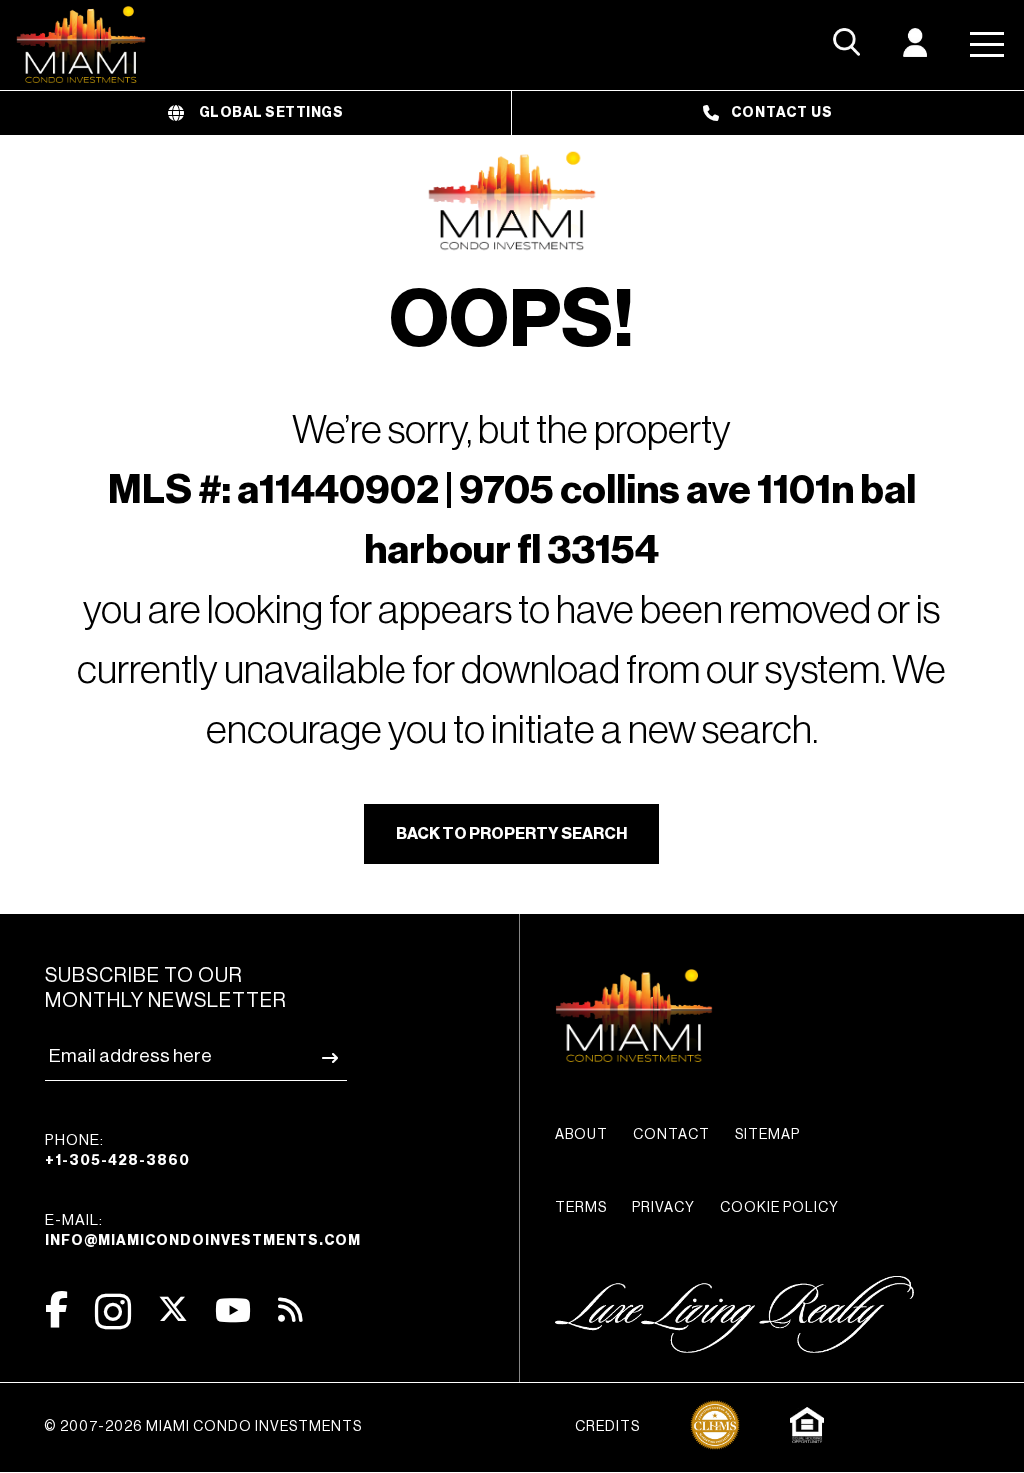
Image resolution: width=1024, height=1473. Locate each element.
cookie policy (779, 1208)
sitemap (767, 1135)
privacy (663, 1208)
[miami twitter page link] (173, 1309)
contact (671, 1135)
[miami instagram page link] (113, 1311)
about (581, 1135)
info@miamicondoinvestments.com (203, 1241)
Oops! (511, 321)
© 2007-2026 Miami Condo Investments (203, 1427)
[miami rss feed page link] (290, 1308)
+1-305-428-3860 (117, 1161)
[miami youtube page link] (233, 1310)
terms (581, 1208)
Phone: (117, 1150)
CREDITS (607, 1427)
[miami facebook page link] (56, 1309)
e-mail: (203, 1230)
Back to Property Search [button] (511, 834)
